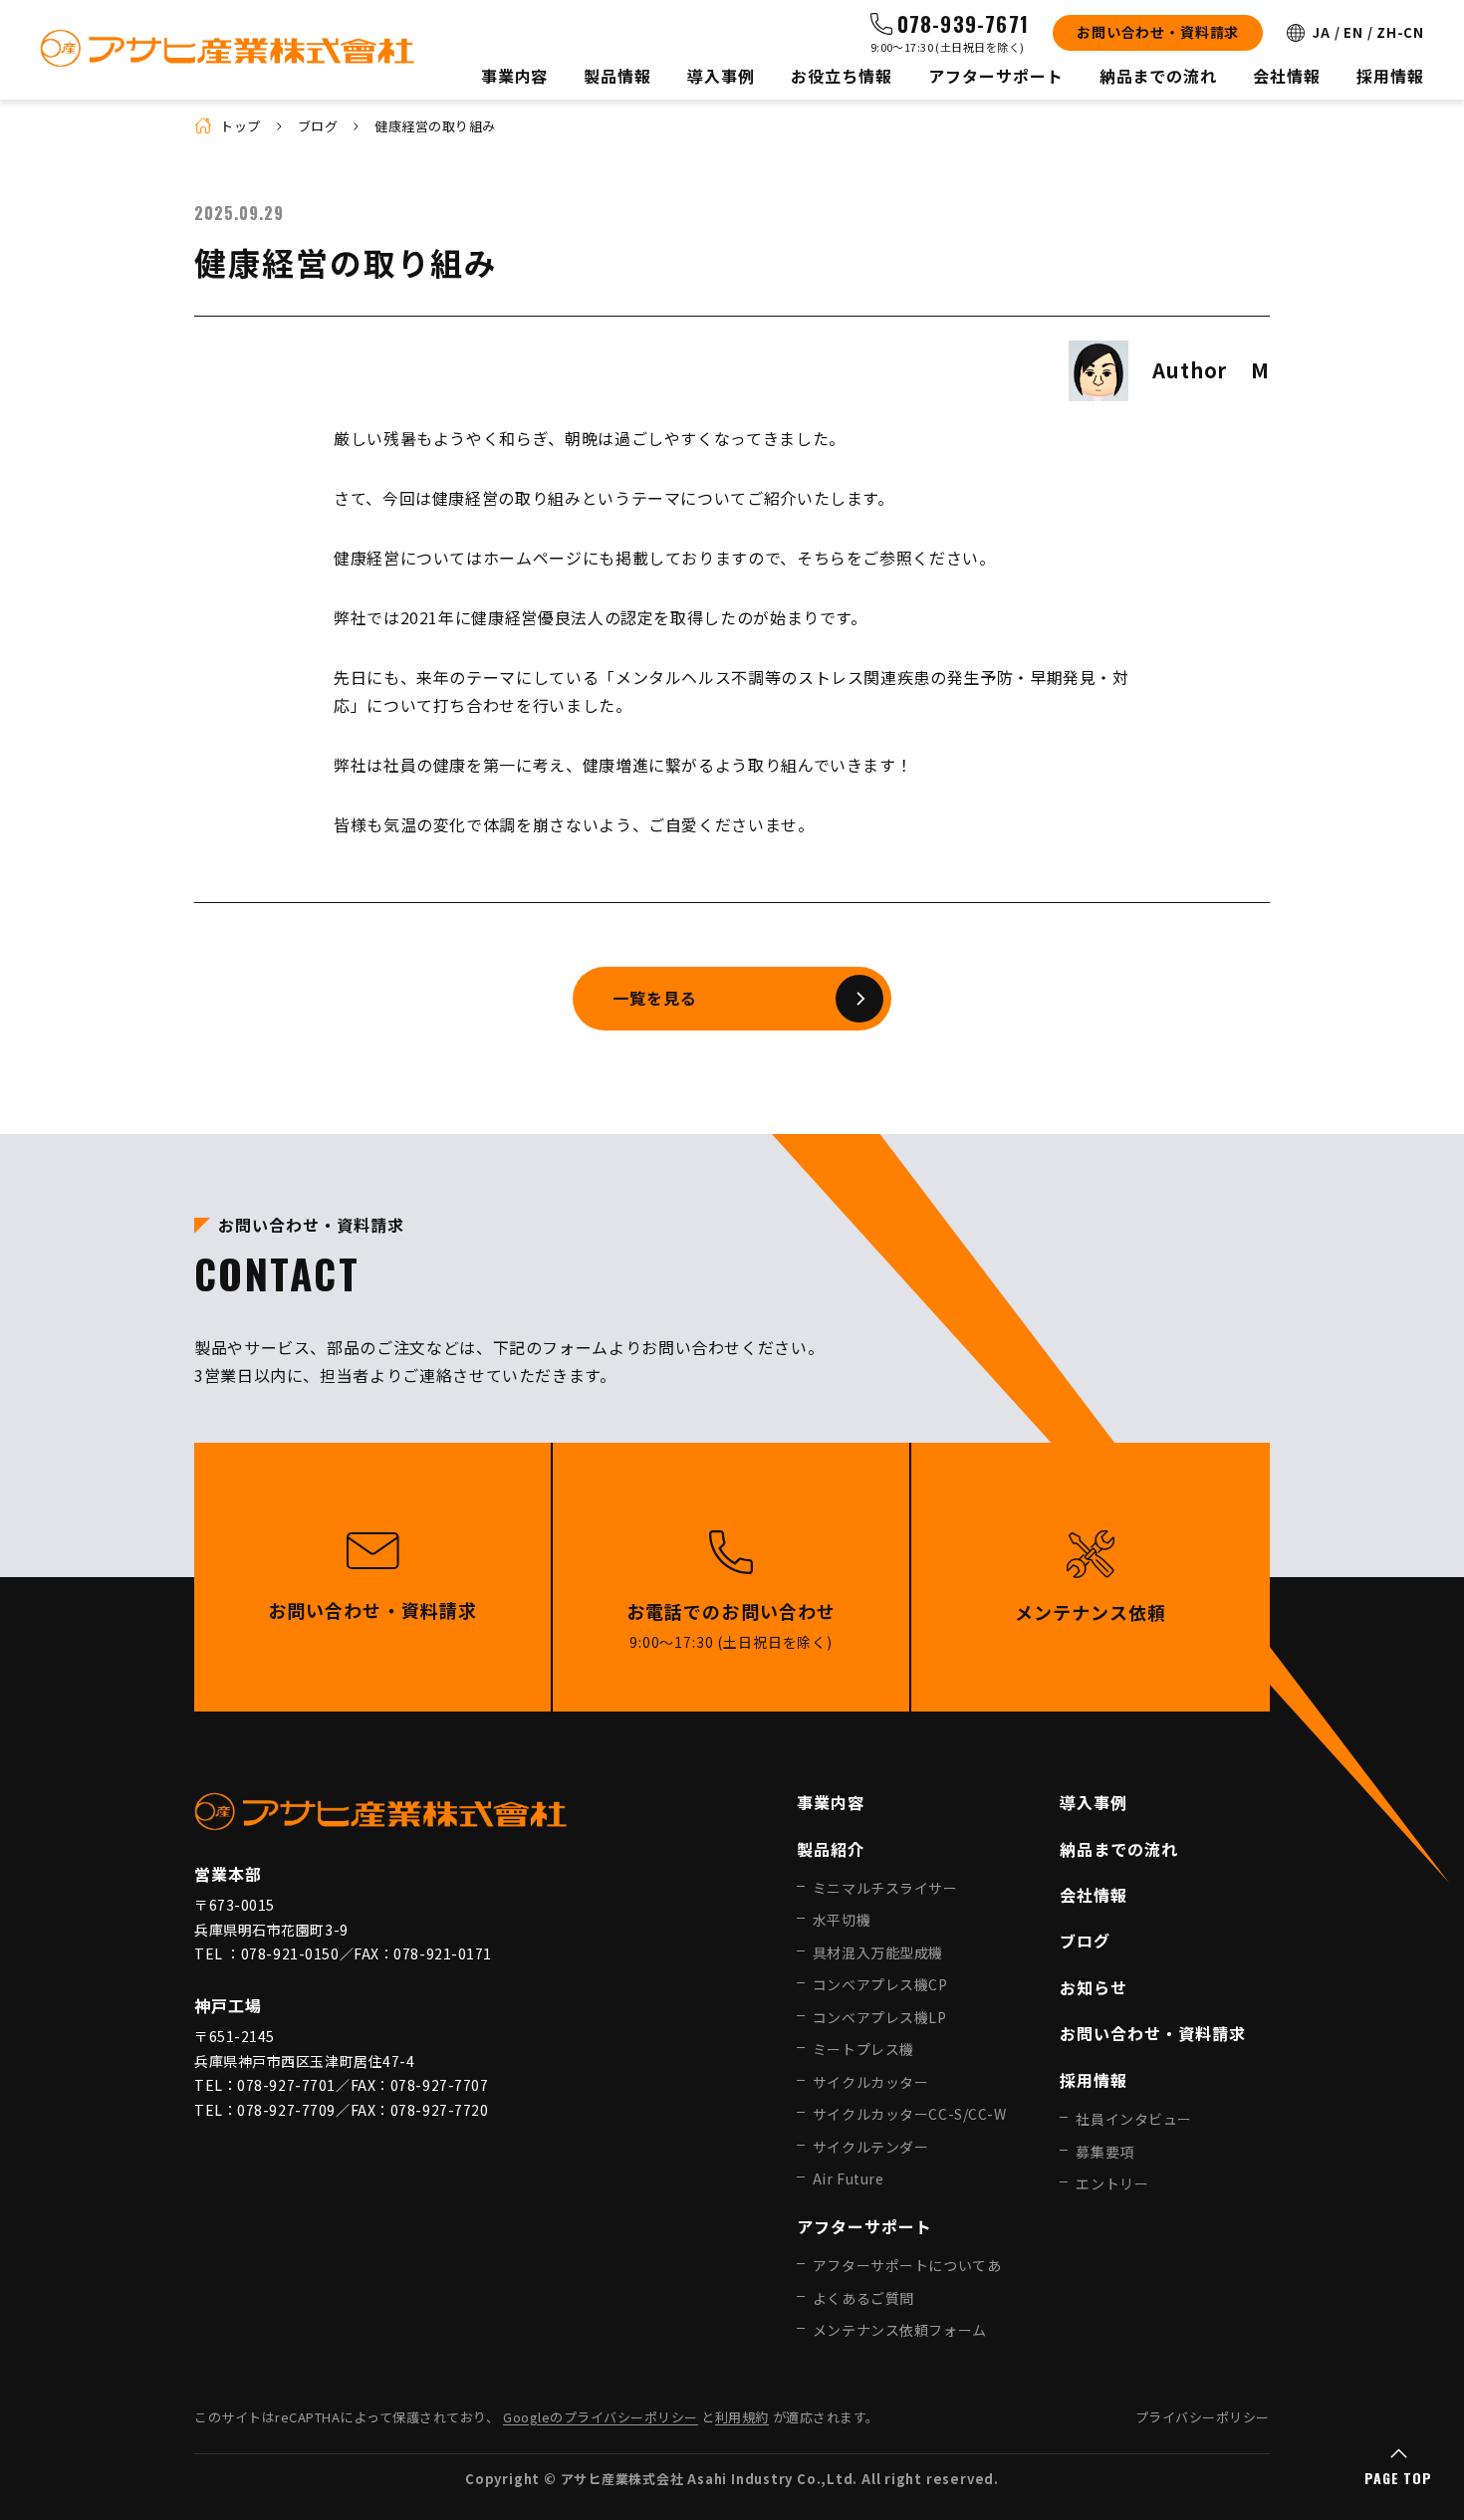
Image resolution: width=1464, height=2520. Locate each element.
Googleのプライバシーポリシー (601, 2417)
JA (1322, 32)
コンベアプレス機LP (880, 2017)
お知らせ (1094, 1987)
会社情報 (1287, 76)
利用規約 (742, 2417)
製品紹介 (831, 1849)
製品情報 (617, 76)
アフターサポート (996, 76)
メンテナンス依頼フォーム (900, 2330)
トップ (241, 126)
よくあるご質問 (863, 2298)
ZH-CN (1400, 32)
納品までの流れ (1159, 76)
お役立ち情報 (842, 76)
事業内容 (515, 76)
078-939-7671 (963, 24)
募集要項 (1104, 2152)
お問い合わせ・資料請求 (1158, 32)
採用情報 (1390, 76)
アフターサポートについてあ (907, 2265)
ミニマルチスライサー (885, 1888)
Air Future (849, 2178)
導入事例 (721, 76)
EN (1353, 32)
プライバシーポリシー (1203, 2417)
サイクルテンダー (870, 2147)
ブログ (318, 126)
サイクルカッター (870, 2082)
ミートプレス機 (863, 2049)
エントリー (1112, 2183)
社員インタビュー (1133, 2119)
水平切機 (842, 1920)
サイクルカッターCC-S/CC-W (910, 2114)
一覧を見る (655, 998)
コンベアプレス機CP (880, 1984)
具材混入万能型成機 (878, 1952)
